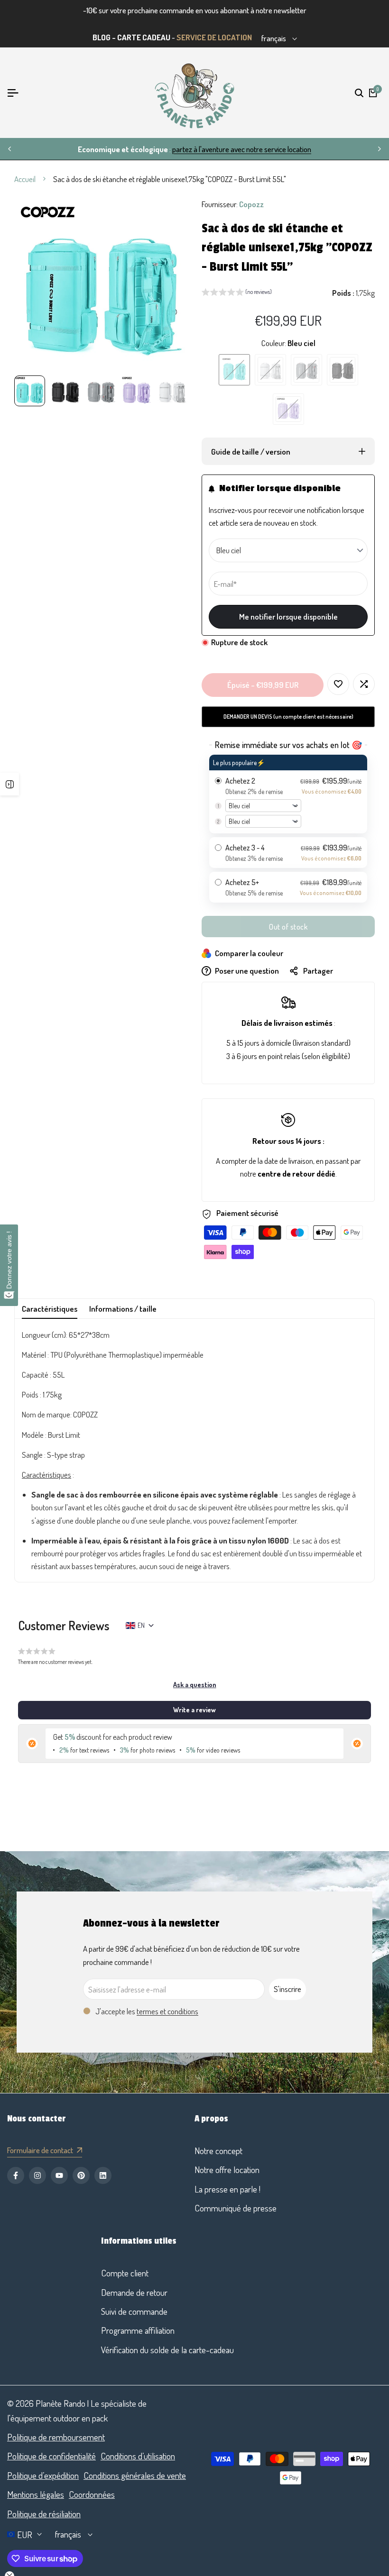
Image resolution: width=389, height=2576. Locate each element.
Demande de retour (134, 2292)
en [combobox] (141, 1625)
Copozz (251, 204)
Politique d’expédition (43, 2475)
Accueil (25, 179)
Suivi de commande (134, 2311)
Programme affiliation (138, 2330)
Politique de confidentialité (51, 2456)
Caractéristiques (50, 1309)
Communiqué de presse (236, 2208)
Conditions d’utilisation (138, 2456)
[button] (237, 293)
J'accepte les (147, 2011)
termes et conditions (167, 2011)
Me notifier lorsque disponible (288, 617)
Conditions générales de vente (135, 2475)
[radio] (288, 794)
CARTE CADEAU (144, 37)
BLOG (102, 37)
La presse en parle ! (227, 2189)
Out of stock (288, 927)
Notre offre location (227, 2170)
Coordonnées (92, 2494)
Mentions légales (36, 2494)
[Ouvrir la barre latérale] (9, 784)
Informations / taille (123, 1309)
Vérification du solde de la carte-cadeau (167, 2350)
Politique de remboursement (56, 2437)
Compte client (125, 2273)
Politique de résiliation (44, 2514)
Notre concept (218, 2151)
